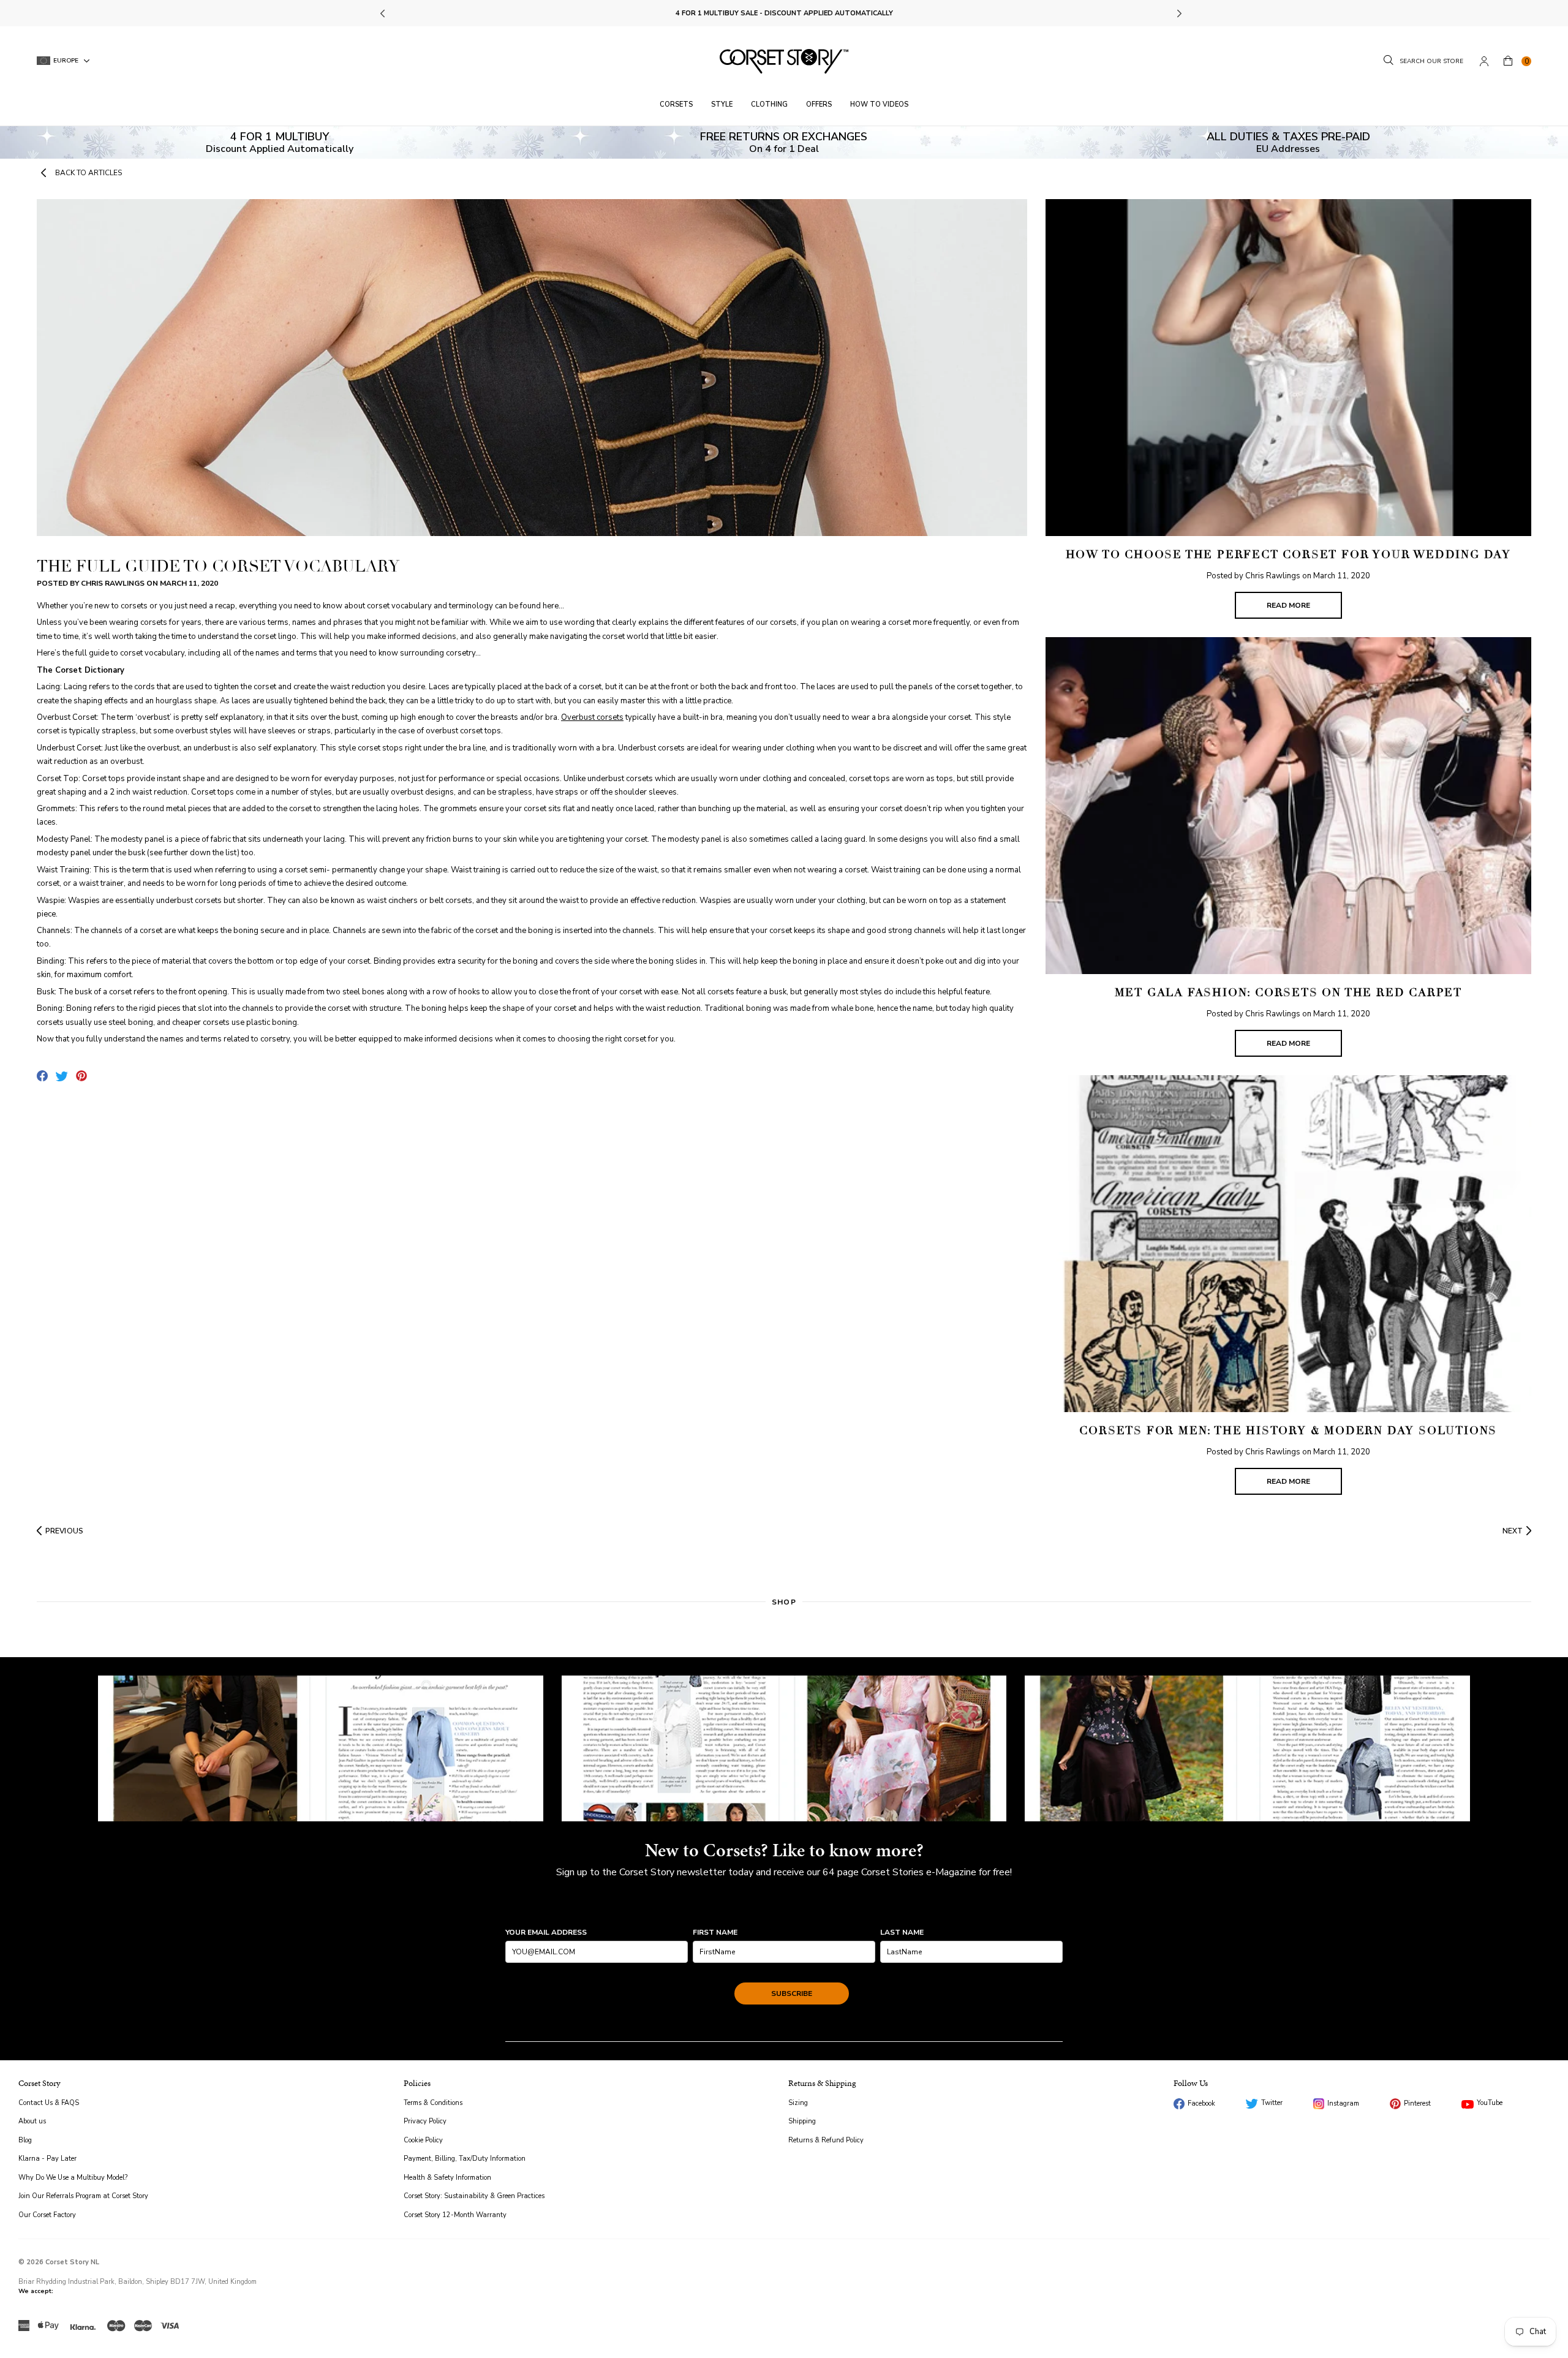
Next (1179, 13)
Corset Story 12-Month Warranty (455, 2215)
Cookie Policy (423, 2140)
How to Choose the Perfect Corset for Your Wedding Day (1288, 554)
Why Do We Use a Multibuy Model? (73, 2178)
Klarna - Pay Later (47, 2159)
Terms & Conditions (433, 2103)
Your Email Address (546, 1932)
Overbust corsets (592, 717)
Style (722, 104)
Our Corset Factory (47, 2215)
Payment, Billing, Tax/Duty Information (465, 2159)
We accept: (36, 2291)
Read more (1288, 605)
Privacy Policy (425, 2121)
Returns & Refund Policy (826, 2140)
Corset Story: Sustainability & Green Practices (474, 2196)
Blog (25, 2140)
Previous (384, 13)
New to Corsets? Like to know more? (784, 1850)
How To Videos (879, 104)
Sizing (798, 2103)
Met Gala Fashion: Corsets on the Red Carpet (1288, 992)
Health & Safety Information (447, 2178)
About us (32, 2121)
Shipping (802, 2121)
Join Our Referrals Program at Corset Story (83, 2196)
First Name (715, 1932)
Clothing (769, 104)
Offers (819, 104)
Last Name (902, 1932)
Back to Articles (89, 173)
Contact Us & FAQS (49, 2103)
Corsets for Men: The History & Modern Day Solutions (1288, 1430)
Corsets (676, 104)
